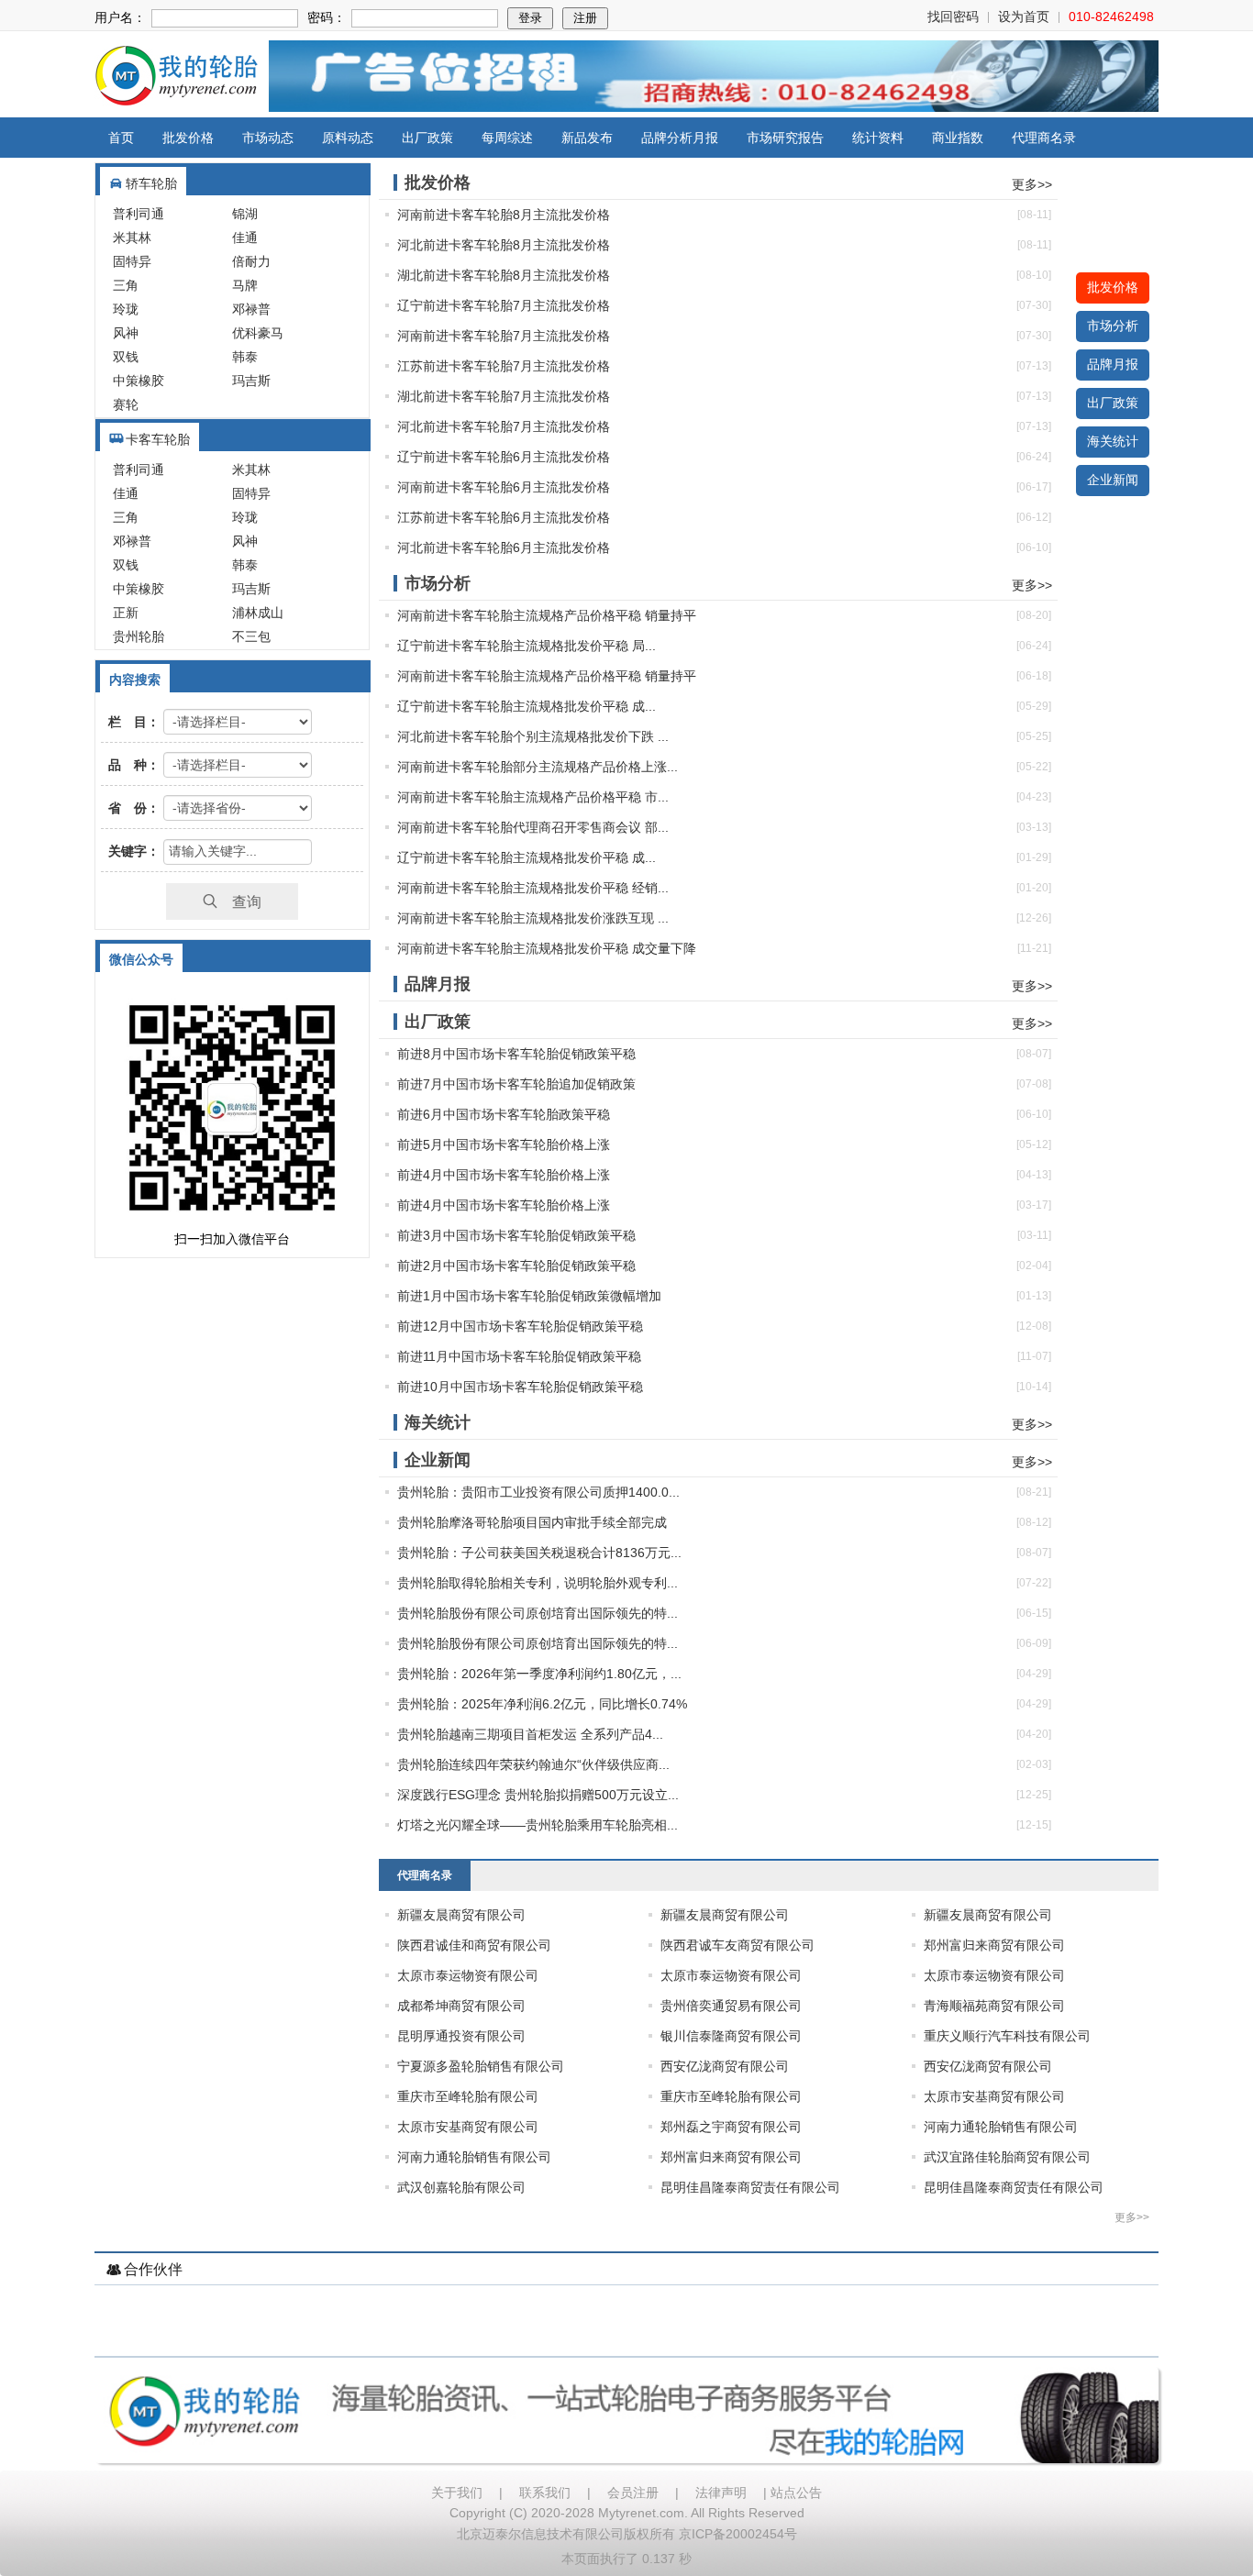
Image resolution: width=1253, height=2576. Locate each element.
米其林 (132, 238)
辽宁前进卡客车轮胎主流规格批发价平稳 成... (527, 706)
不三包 (251, 636)
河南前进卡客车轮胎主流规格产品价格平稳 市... (533, 797)
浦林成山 (258, 613)
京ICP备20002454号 (738, 2534)
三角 (126, 285)
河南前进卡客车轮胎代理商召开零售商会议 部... (533, 827)
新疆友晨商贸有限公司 (461, 1915)
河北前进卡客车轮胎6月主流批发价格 (504, 547)
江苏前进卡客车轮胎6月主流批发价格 (504, 517)
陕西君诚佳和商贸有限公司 (474, 1945)
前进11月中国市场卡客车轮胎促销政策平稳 (519, 1356)
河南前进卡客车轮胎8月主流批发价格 (504, 215)
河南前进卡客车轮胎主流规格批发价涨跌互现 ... (533, 918)
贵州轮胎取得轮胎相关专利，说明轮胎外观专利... (538, 1583)
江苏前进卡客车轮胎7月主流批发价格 (504, 366)
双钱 (126, 357)
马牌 (245, 285)
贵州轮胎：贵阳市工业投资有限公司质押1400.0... (538, 1492)
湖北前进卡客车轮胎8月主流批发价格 (504, 275)
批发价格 (188, 138)
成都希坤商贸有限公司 (461, 2006)
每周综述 (507, 138)
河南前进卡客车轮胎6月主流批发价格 (504, 487)
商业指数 (958, 138)
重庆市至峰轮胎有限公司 (468, 2096)
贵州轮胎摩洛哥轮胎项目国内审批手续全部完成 (532, 1522)
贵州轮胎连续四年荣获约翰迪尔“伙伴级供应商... (533, 1764)
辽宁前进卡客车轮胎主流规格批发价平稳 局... (527, 646)
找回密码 (953, 17)
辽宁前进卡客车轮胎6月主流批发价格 (504, 457)
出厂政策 (427, 138)
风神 (126, 333)
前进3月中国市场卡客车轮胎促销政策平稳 (516, 1235)
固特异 (132, 261)
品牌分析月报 (680, 138)
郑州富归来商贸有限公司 (994, 1945)
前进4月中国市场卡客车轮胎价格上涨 (504, 1175)
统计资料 (878, 138)
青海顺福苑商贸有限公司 (994, 2006)
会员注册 (633, 2493)
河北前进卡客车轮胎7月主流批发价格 (504, 426)
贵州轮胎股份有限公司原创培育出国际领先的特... (538, 1613)
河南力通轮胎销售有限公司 (1001, 2127)
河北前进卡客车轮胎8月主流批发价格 (504, 245)
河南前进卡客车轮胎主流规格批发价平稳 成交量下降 (547, 948)
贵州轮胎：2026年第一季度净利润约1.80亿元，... (539, 1674)
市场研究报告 (785, 138)
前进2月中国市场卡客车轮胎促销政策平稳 (516, 1266)
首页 (121, 138)
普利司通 (139, 214)
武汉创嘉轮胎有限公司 (461, 2187)
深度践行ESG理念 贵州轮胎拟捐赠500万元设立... (538, 1795)
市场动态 (268, 138)
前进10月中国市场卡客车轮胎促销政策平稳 (520, 1387)
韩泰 (245, 357)
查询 (239, 901)
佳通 (245, 238)
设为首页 (1024, 17)
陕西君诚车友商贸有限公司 (737, 1945)
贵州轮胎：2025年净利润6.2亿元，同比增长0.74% (542, 1704)
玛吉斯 (251, 381)
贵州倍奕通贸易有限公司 (731, 2006)
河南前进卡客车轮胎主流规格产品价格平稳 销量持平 (547, 615)
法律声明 (721, 2493)
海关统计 (1113, 441)
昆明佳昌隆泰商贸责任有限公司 (750, 2187)
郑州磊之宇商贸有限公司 (731, 2127)
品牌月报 (1113, 364)
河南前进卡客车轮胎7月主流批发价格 (504, 336)
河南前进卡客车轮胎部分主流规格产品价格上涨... (538, 767)
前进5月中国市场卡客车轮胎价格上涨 (504, 1144)
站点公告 (796, 2493)
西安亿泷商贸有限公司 (725, 2066)
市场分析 (1113, 326)
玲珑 (126, 309)
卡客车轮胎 (158, 439)
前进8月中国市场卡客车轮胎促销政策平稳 (516, 1054)
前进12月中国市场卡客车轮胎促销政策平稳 (520, 1326)
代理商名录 (1044, 138)
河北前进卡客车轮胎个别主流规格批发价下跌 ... (533, 736)
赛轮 (126, 404)
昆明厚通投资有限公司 (461, 2036)
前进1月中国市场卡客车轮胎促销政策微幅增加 (529, 1296)
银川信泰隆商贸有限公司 (731, 2036)
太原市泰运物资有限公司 (468, 1975)
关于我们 (457, 2493)
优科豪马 (258, 333)
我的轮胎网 (176, 76)
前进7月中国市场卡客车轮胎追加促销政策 (516, 1084)
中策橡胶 (139, 381)
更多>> (1032, 184)
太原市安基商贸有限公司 (994, 2096)
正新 (126, 613)
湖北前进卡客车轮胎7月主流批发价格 (504, 396)
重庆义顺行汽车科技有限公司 (1007, 2036)
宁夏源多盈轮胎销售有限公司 (481, 2066)
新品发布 (587, 138)
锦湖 (245, 214)
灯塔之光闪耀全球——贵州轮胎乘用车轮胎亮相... (538, 1825)
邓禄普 (251, 309)
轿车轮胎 (151, 183)
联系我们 (545, 2493)
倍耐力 (251, 261)
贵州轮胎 (139, 636)
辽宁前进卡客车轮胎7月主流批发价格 (504, 305)
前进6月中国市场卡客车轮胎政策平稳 (504, 1114)
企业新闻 (1113, 480)
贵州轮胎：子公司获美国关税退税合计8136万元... (539, 1553)
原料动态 (348, 138)
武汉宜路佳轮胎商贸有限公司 (1007, 2157)
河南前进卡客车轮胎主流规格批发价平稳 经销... (533, 888)
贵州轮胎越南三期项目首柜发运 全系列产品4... (530, 1734)
